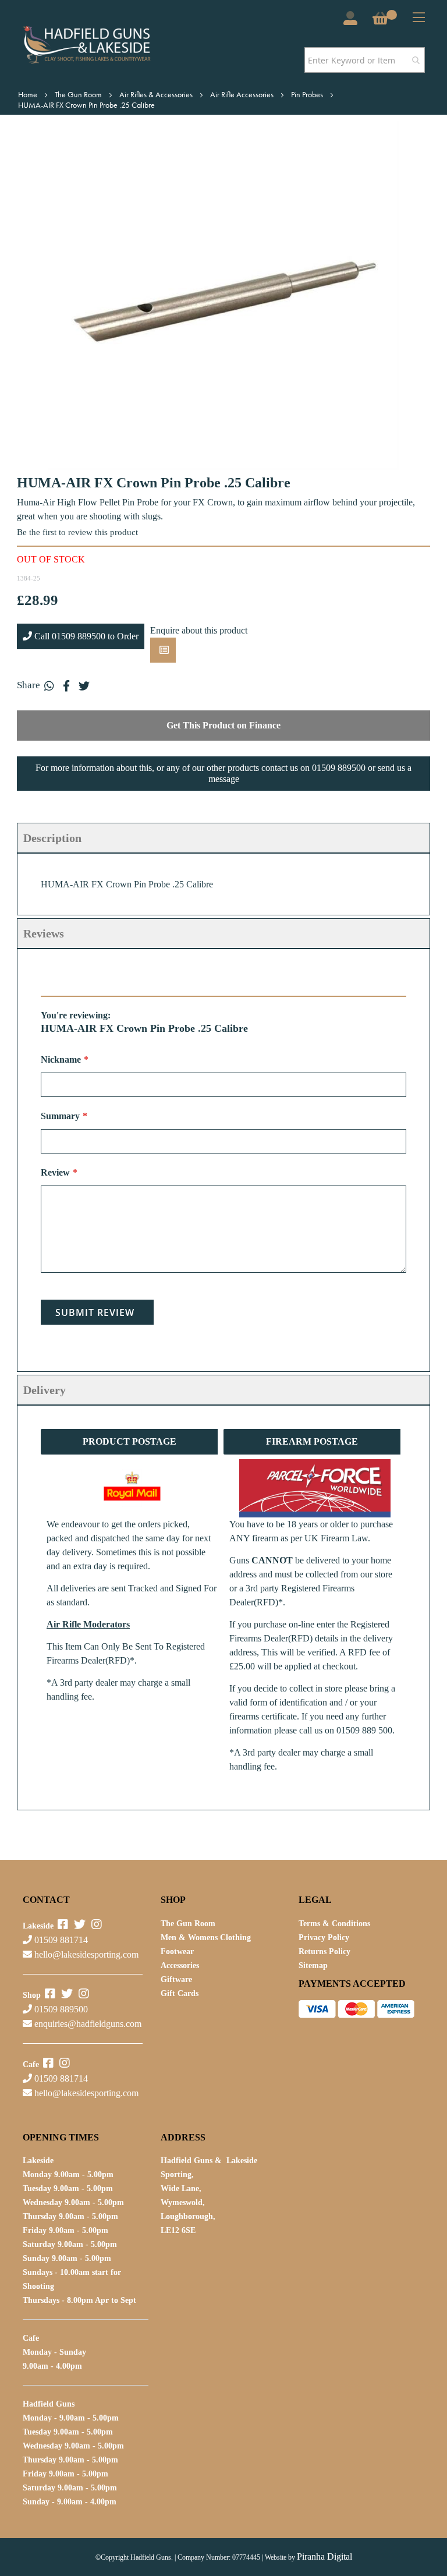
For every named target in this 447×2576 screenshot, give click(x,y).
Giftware (176, 1979)
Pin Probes (308, 94)
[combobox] (365, 60)
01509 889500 (60, 2009)
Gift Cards (180, 1993)
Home (29, 94)
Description (52, 838)
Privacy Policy (324, 1938)
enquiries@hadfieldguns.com (88, 2024)
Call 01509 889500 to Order (85, 636)
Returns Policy (324, 1952)
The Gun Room (79, 94)
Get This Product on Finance (223, 725)
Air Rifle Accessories (243, 94)
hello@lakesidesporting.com (86, 1954)
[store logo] (103, 45)
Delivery (45, 1390)
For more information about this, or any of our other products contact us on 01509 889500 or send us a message (223, 773)
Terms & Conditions (334, 1924)
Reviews (44, 933)
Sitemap (313, 1965)
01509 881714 (60, 1940)
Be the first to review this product (77, 532)
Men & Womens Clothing (206, 1938)
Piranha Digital (324, 2556)
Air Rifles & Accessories (157, 94)
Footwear (177, 1952)
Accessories (180, 1965)
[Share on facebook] (66, 685)
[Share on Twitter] (84, 685)
